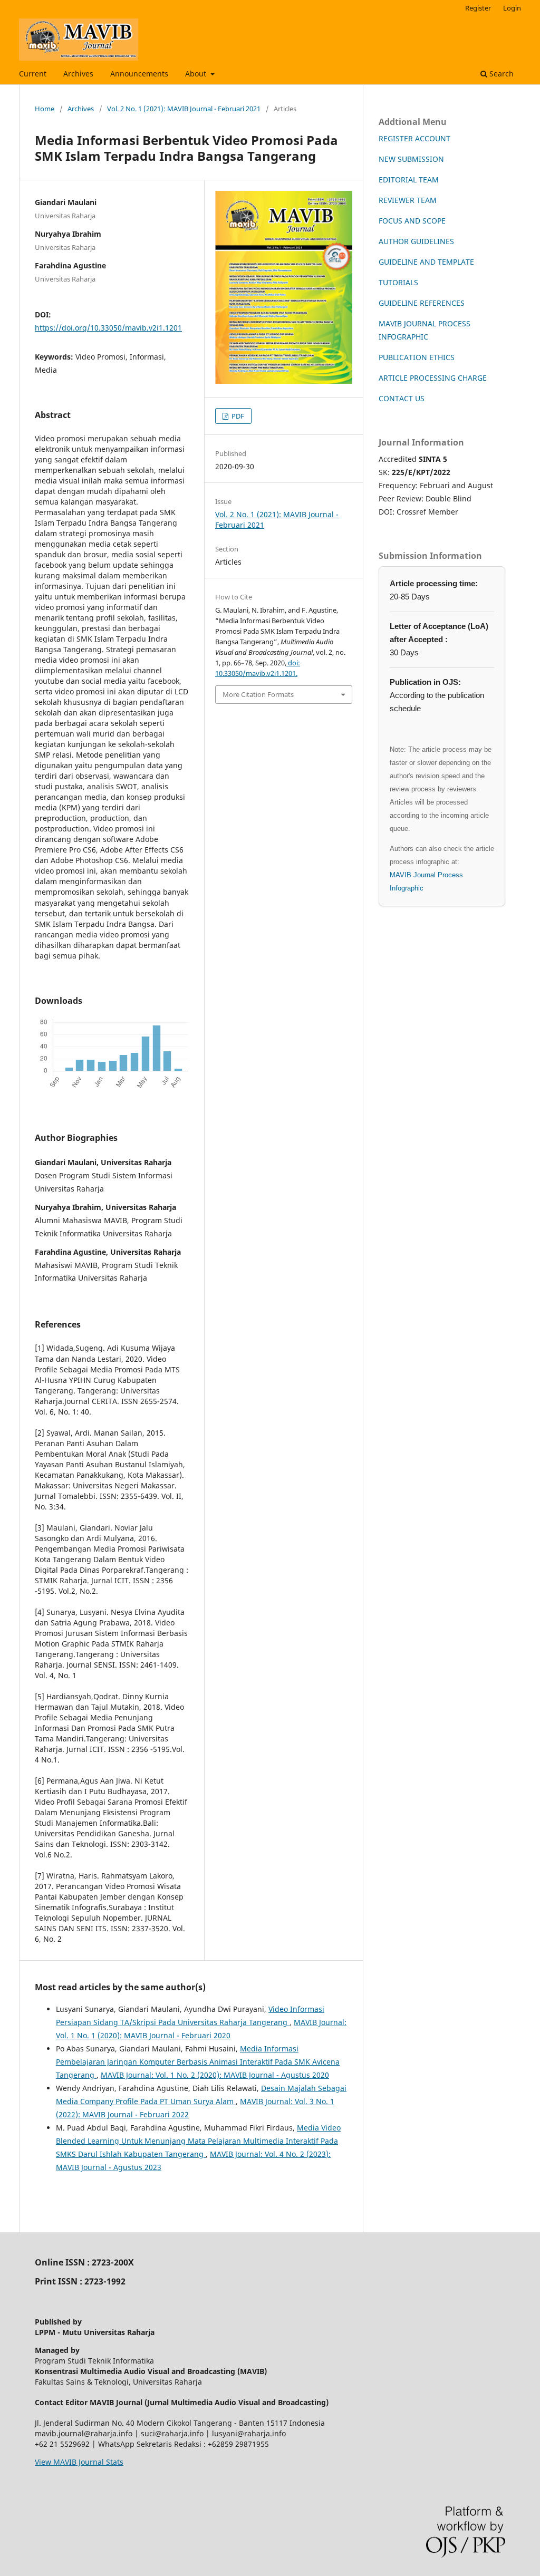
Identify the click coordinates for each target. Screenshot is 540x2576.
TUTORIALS (398, 282)
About (197, 74)
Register (478, 8)
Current (33, 74)
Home (45, 109)
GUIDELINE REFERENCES (422, 303)
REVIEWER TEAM (408, 200)
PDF (237, 416)
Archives (78, 74)
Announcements (139, 74)
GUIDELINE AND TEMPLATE (426, 262)
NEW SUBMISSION (411, 159)
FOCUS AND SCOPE (412, 221)
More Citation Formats (258, 694)
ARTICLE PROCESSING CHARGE (433, 378)
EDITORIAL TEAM (409, 180)
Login (512, 8)
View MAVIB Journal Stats (79, 2462)
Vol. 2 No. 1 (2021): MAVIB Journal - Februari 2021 (184, 109)
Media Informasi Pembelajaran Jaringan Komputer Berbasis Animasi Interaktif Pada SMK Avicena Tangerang (198, 2062)
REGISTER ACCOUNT (414, 138)
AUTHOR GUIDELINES (416, 241)
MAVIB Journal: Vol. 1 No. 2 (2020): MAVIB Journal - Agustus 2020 (215, 2075)
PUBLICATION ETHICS (417, 357)
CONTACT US (402, 398)
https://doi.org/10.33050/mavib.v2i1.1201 (108, 328)
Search (500, 74)
